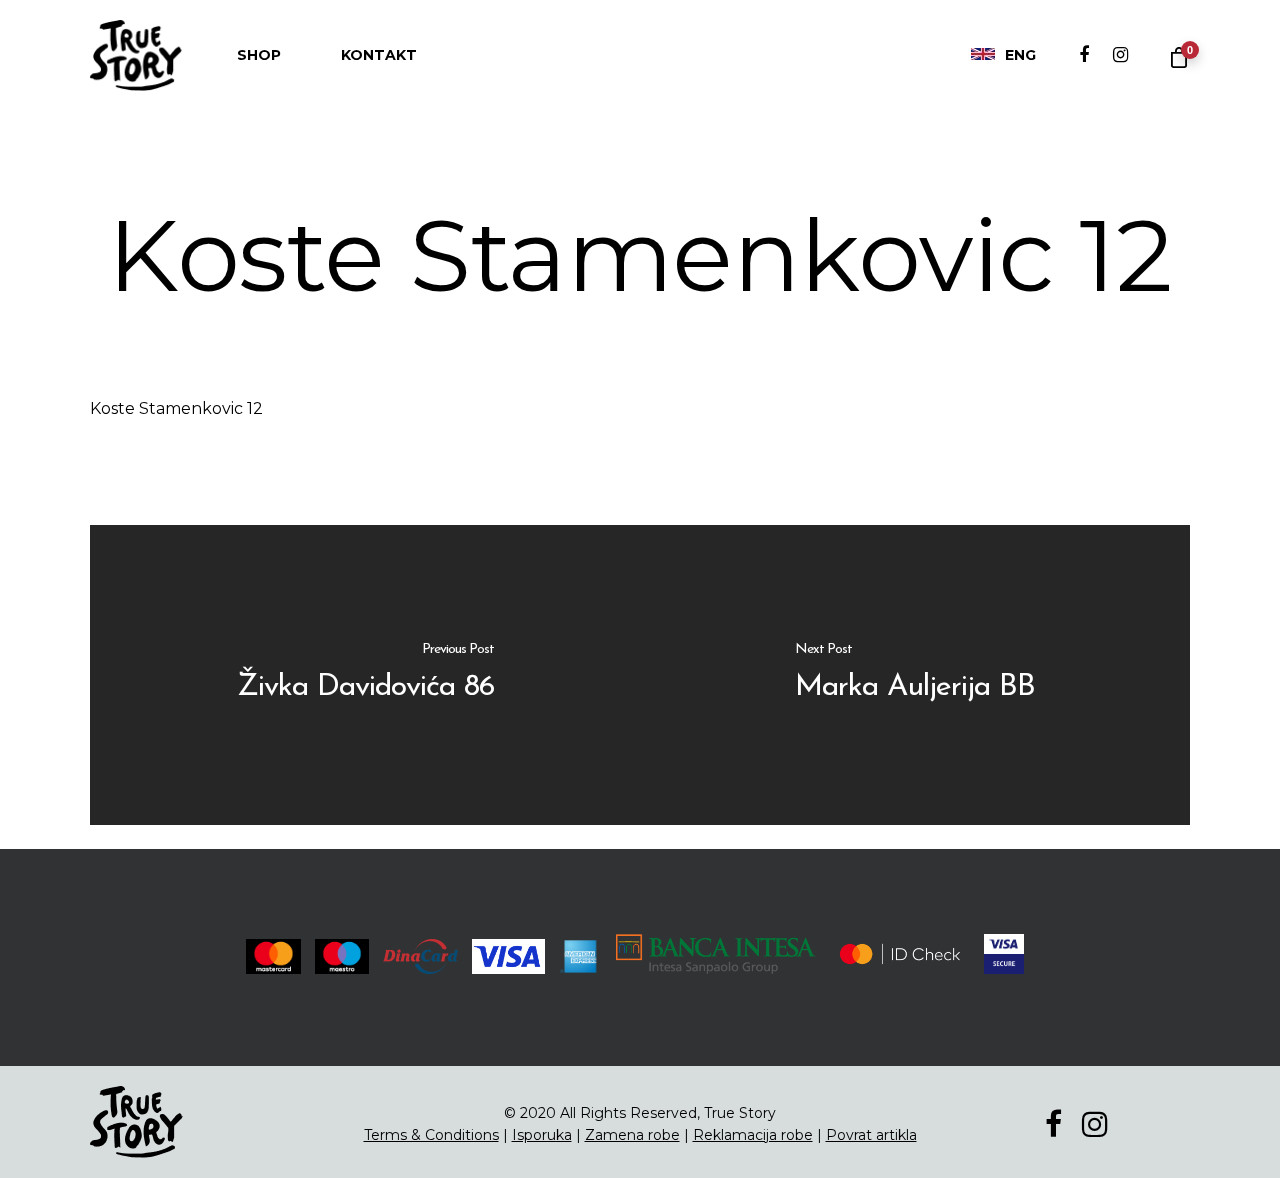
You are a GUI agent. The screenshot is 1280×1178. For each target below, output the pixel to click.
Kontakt (379, 55)
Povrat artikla (871, 1135)
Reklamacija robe (753, 1135)
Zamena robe (632, 1135)
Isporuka (542, 1135)
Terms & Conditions (431, 1135)
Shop (259, 55)
